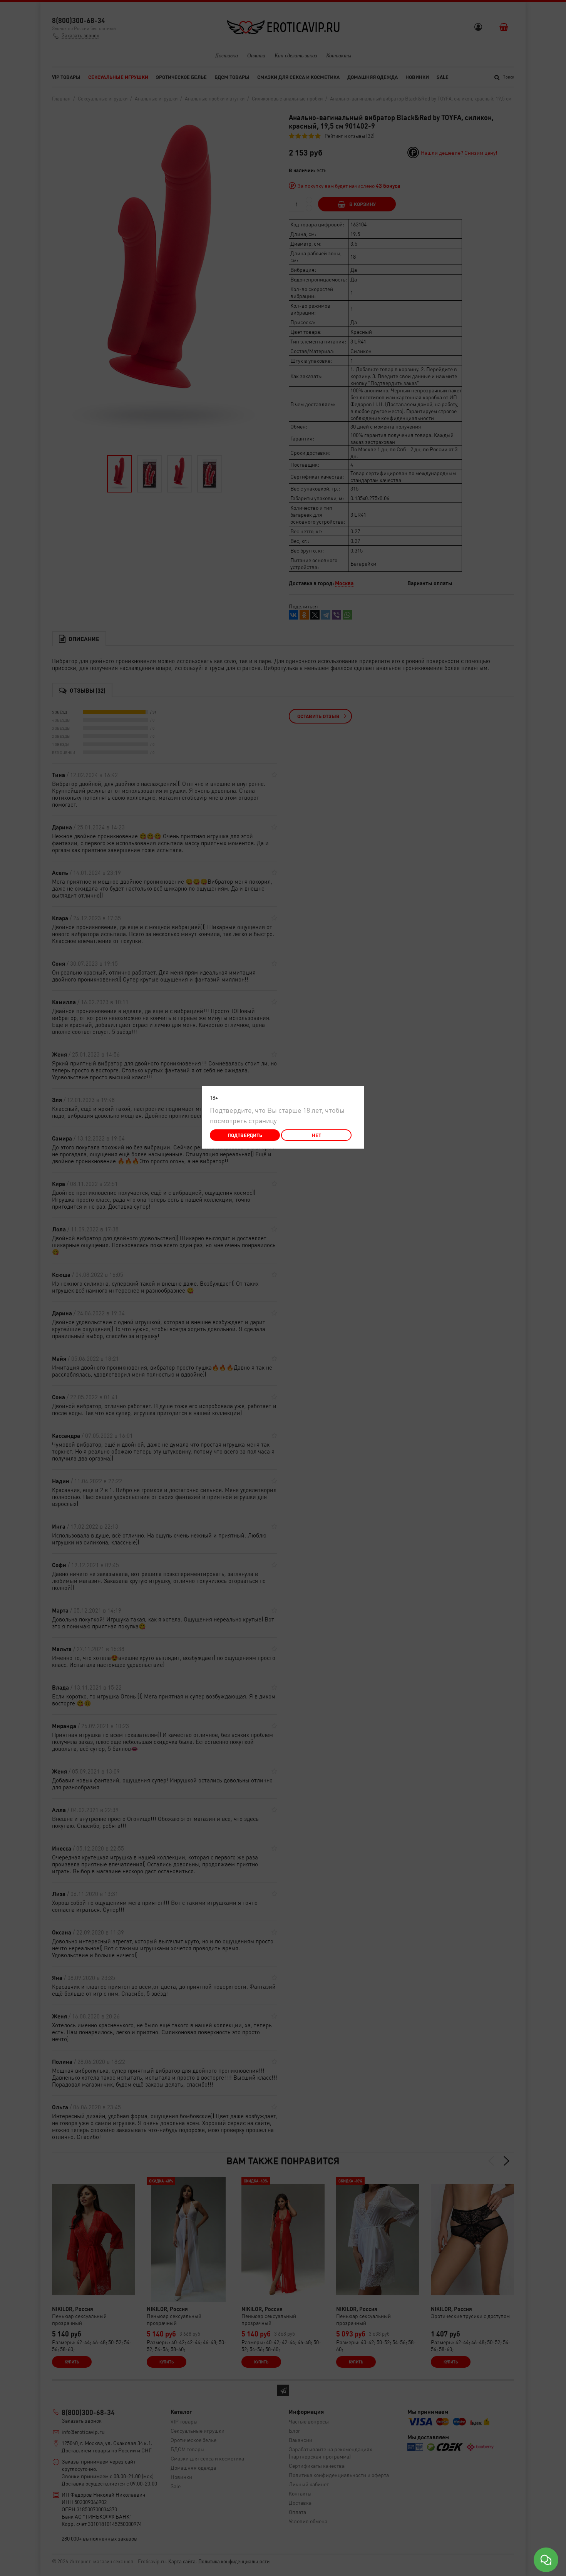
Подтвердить (245, 1135)
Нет (316, 1135)
